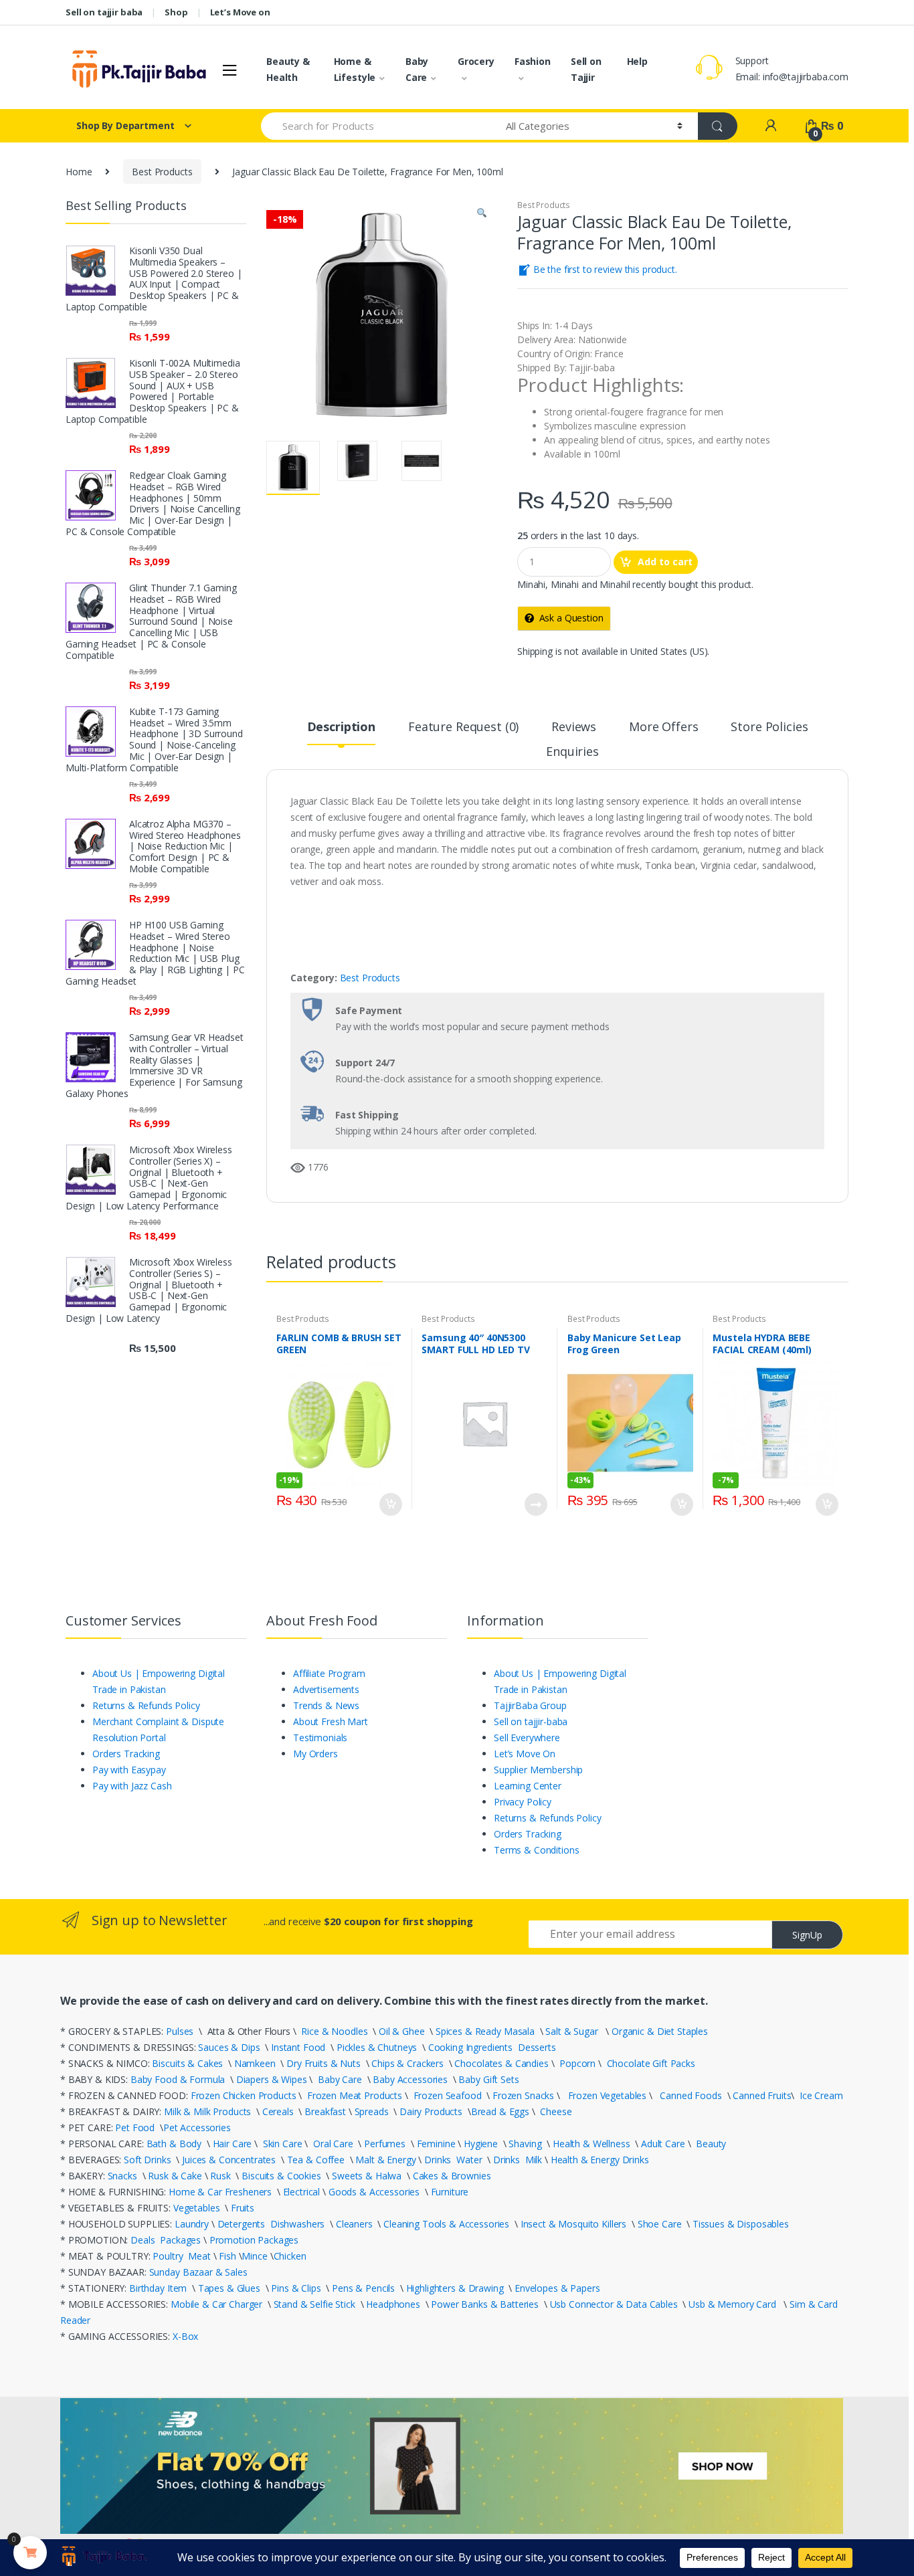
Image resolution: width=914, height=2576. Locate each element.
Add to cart (665, 562)
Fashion (533, 61)
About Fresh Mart (331, 1721)
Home (79, 172)
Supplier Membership (538, 1770)
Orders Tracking (126, 1754)
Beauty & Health (288, 69)
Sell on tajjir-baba (531, 1721)
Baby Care (417, 69)
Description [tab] (341, 727)
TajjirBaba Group (530, 1705)
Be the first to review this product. (604, 269)
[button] (482, 214)
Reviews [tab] (574, 727)
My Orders (315, 1754)
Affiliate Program (329, 1673)
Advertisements (326, 1689)
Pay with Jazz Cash (132, 1786)
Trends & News (326, 1705)
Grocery (476, 61)
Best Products (162, 172)
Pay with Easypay (129, 1770)
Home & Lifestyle (355, 69)
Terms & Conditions (536, 1850)
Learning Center (528, 1786)
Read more (535, 1504)
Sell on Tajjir (586, 69)
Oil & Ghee (402, 2031)
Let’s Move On (525, 1754)
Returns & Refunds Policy (146, 1705)
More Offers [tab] (663, 727)
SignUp (807, 1935)
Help (637, 61)
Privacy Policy (523, 1802)
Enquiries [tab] (572, 752)
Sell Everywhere (527, 1738)
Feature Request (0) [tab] (463, 727)
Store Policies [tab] (769, 727)
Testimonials (320, 1738)
